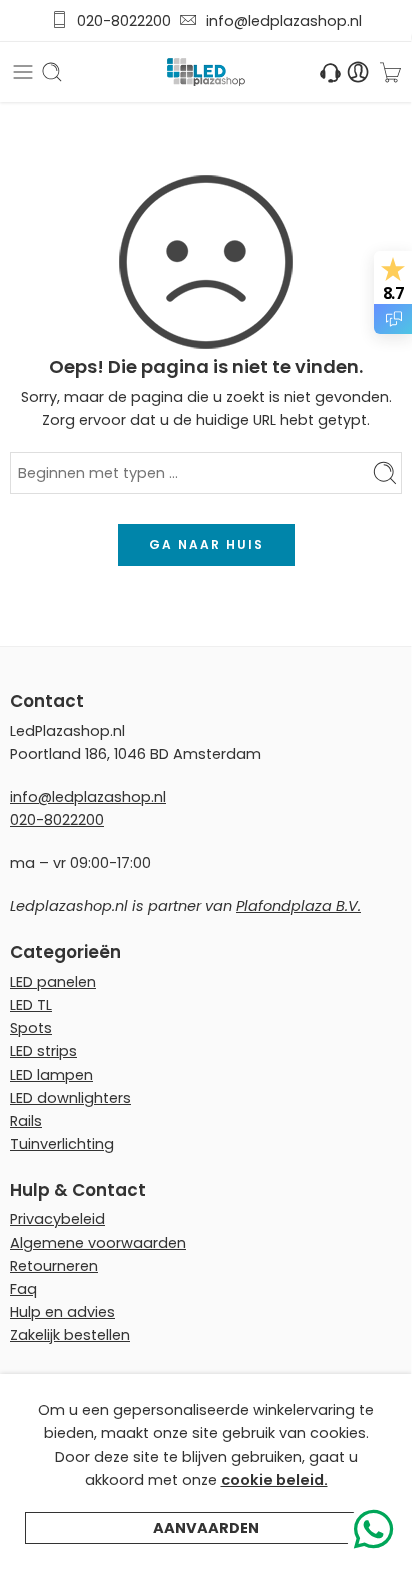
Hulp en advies (62, 1312)
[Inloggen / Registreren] (358, 72)
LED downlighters (70, 1098)
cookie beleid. (274, 1480)
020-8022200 (124, 21)
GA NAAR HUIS (206, 544)
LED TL (31, 1005)
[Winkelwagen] (390, 72)
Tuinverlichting (62, 1144)
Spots (31, 1028)
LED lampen (51, 1075)
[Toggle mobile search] (52, 72)
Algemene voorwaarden (98, 1243)
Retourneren (54, 1266)
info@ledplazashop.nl (280, 21)
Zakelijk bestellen (70, 1335)
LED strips (43, 1051)
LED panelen (53, 982)
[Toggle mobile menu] (23, 72)
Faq (23, 1289)
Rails (26, 1121)
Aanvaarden (206, 1528)
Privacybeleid (57, 1219)
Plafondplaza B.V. (298, 906)
